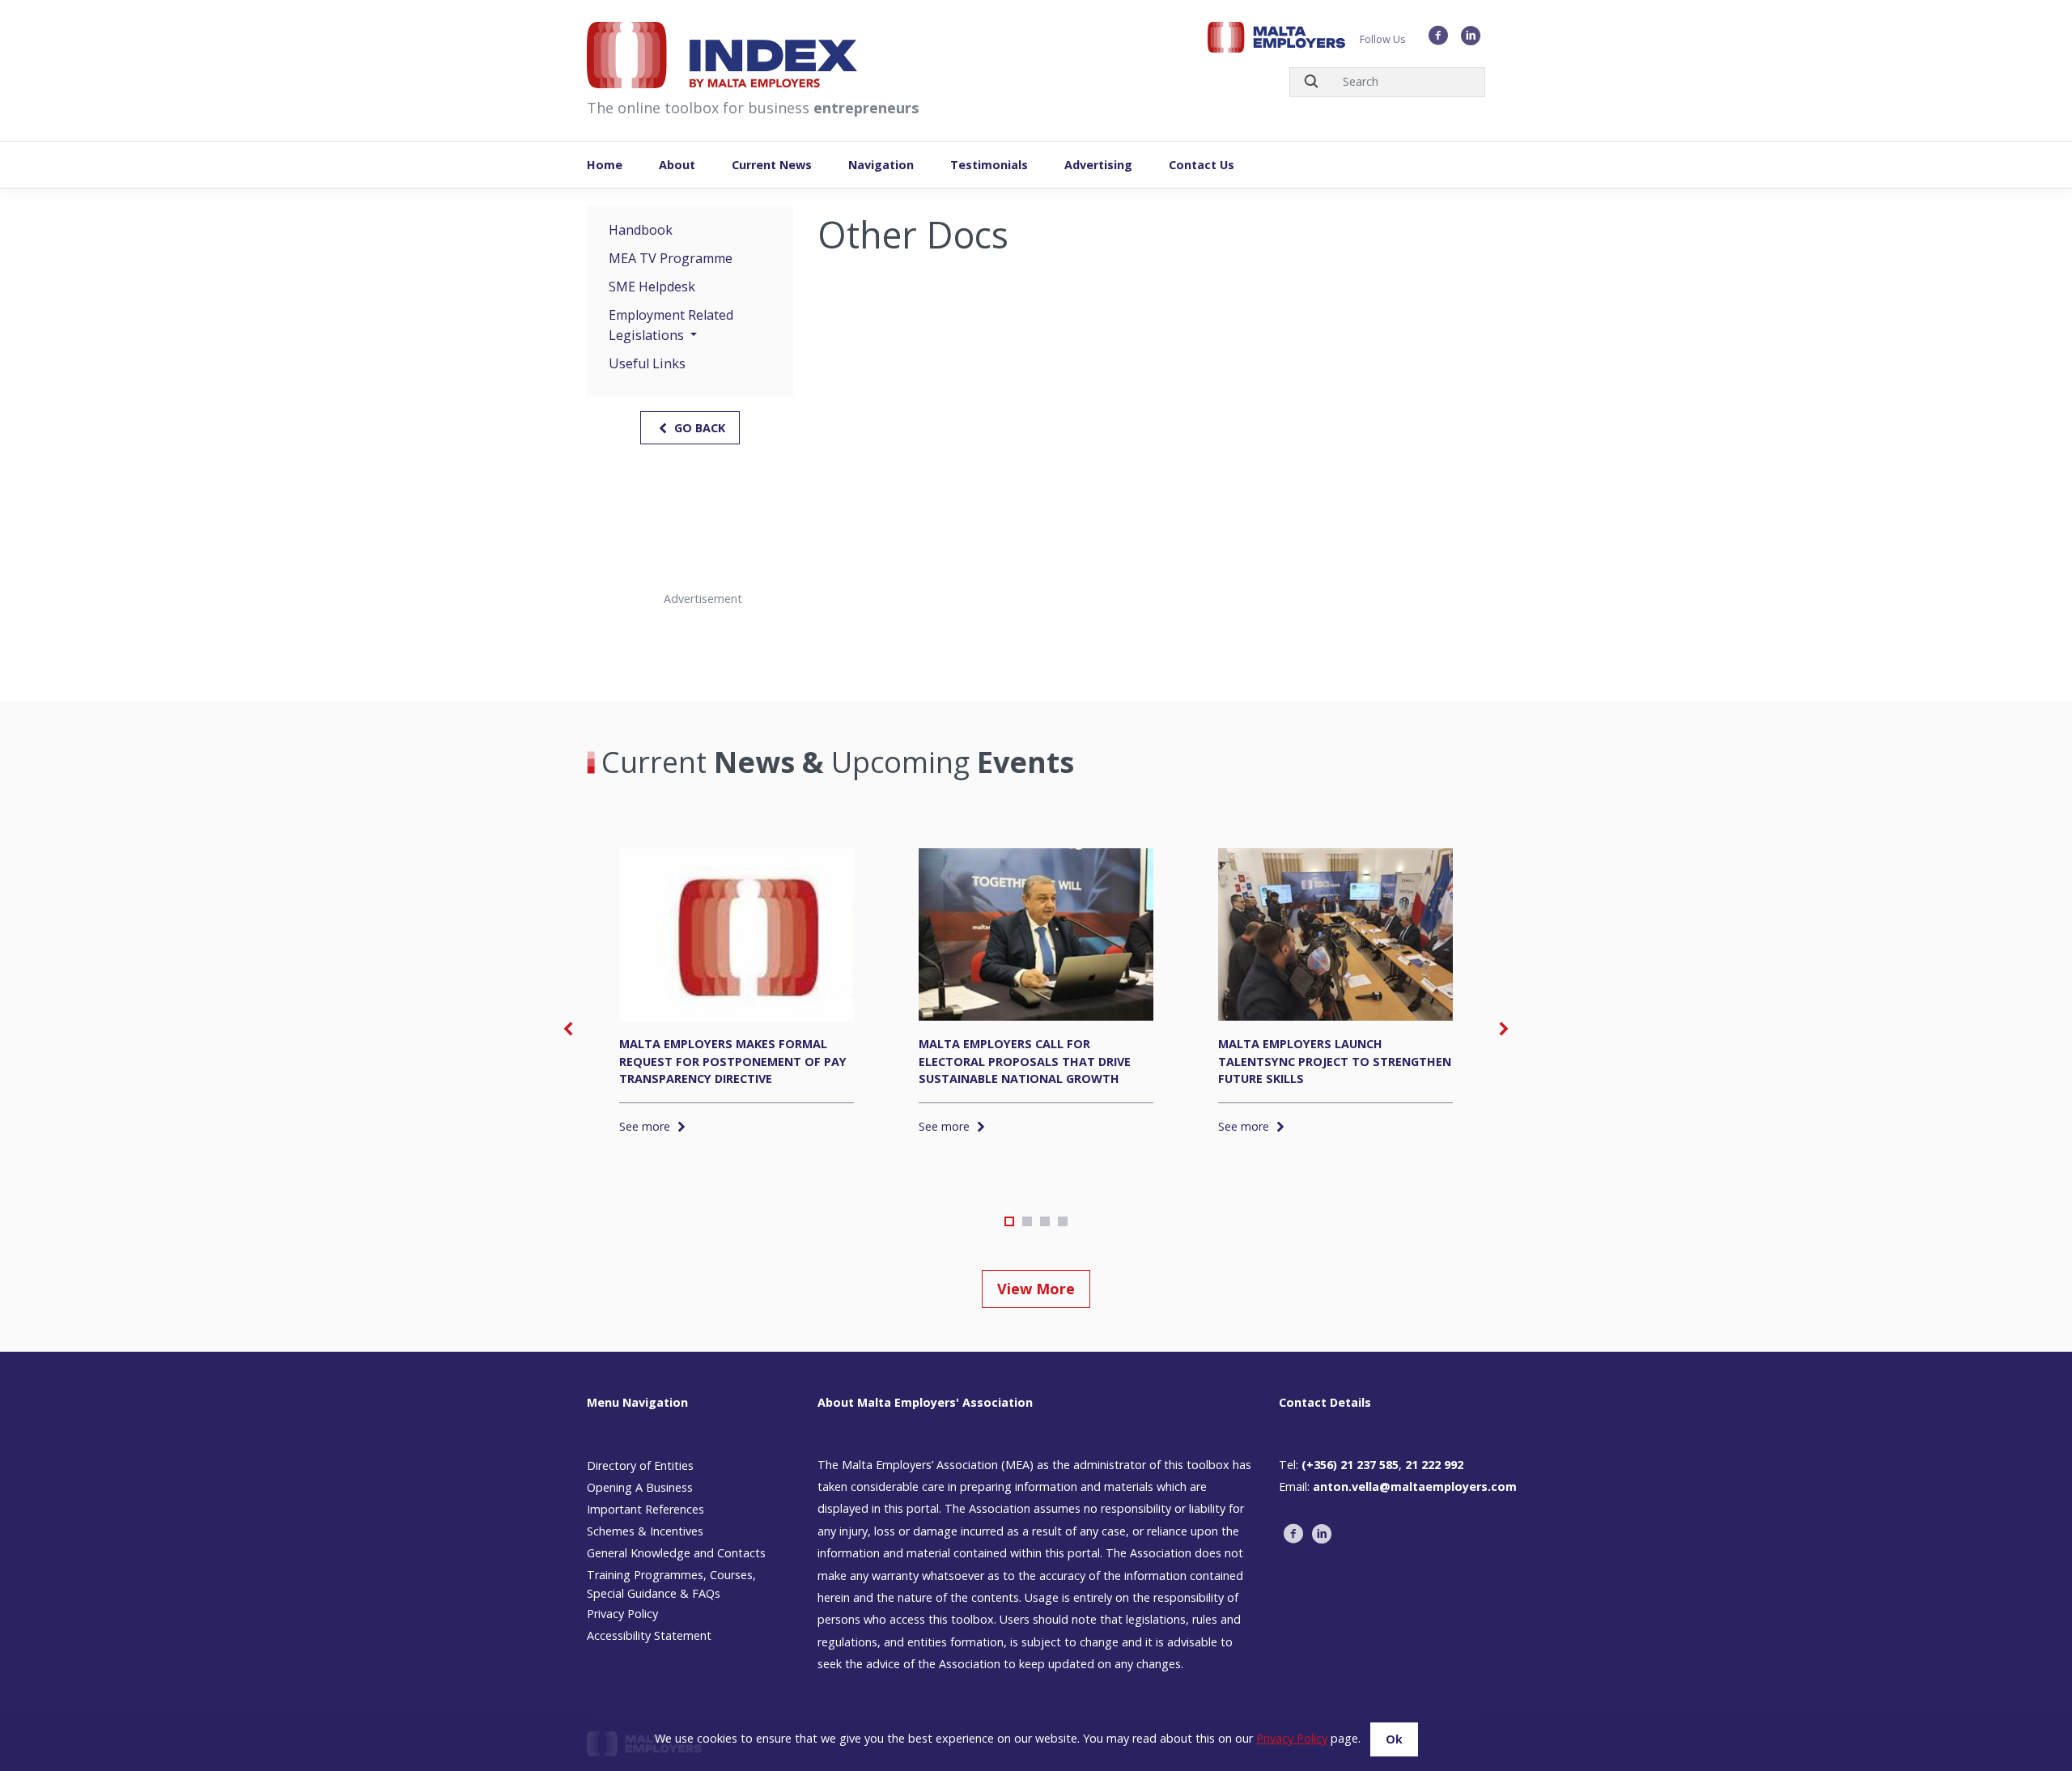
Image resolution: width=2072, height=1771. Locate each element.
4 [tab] (1063, 1221)
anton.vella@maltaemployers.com (1415, 1486)
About (677, 165)
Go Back (698, 428)
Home (605, 165)
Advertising (1098, 165)
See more (646, 1126)
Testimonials (989, 165)
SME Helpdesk (652, 287)
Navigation (881, 165)
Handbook (641, 230)
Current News (772, 165)
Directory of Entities (640, 1465)
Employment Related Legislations (671, 325)
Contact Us (1202, 165)
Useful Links (647, 363)
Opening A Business (640, 1487)
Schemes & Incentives (645, 1531)
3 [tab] (1045, 1221)
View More (1036, 1289)
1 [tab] (1009, 1221)
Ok (1394, 1739)
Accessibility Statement (649, 1635)
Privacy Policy (622, 1614)
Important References (645, 1509)
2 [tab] (1027, 1221)
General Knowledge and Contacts (676, 1553)
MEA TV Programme (671, 258)
